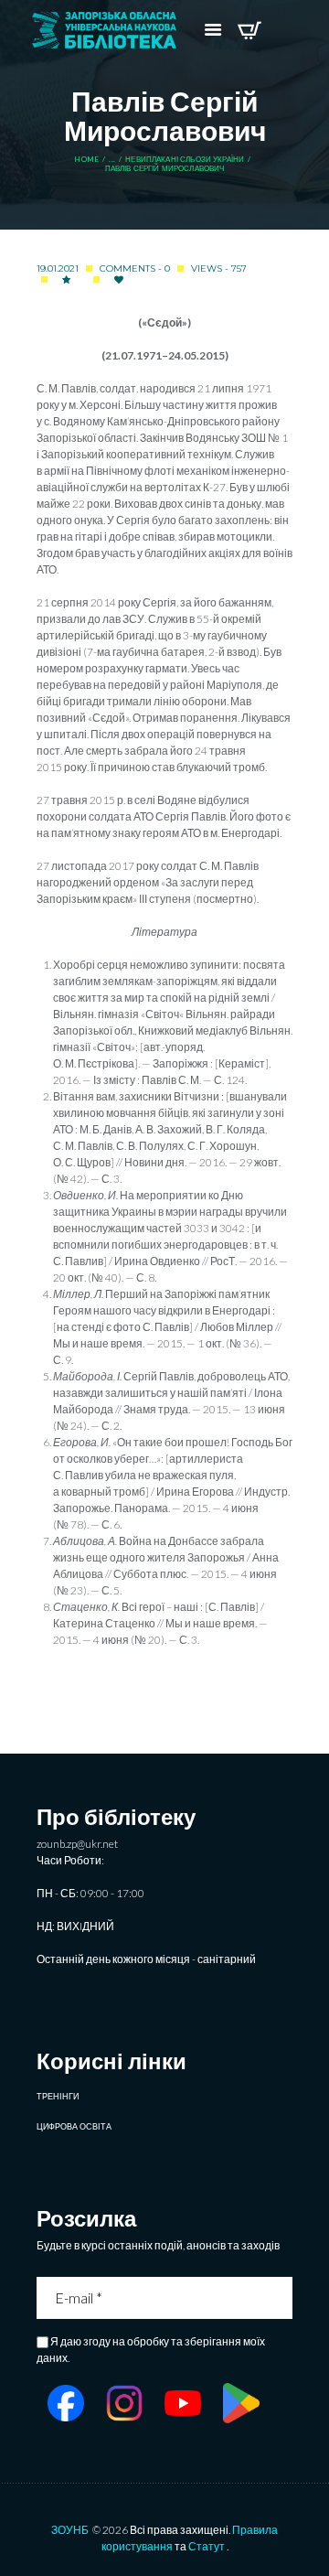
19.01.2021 (58, 268)
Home (86, 160)
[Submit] (281, 2298)
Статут (207, 2546)
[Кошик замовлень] (249, 30)
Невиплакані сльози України (185, 160)
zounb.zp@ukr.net (77, 1844)
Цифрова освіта (74, 2126)
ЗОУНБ (70, 2530)
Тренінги (58, 2096)
